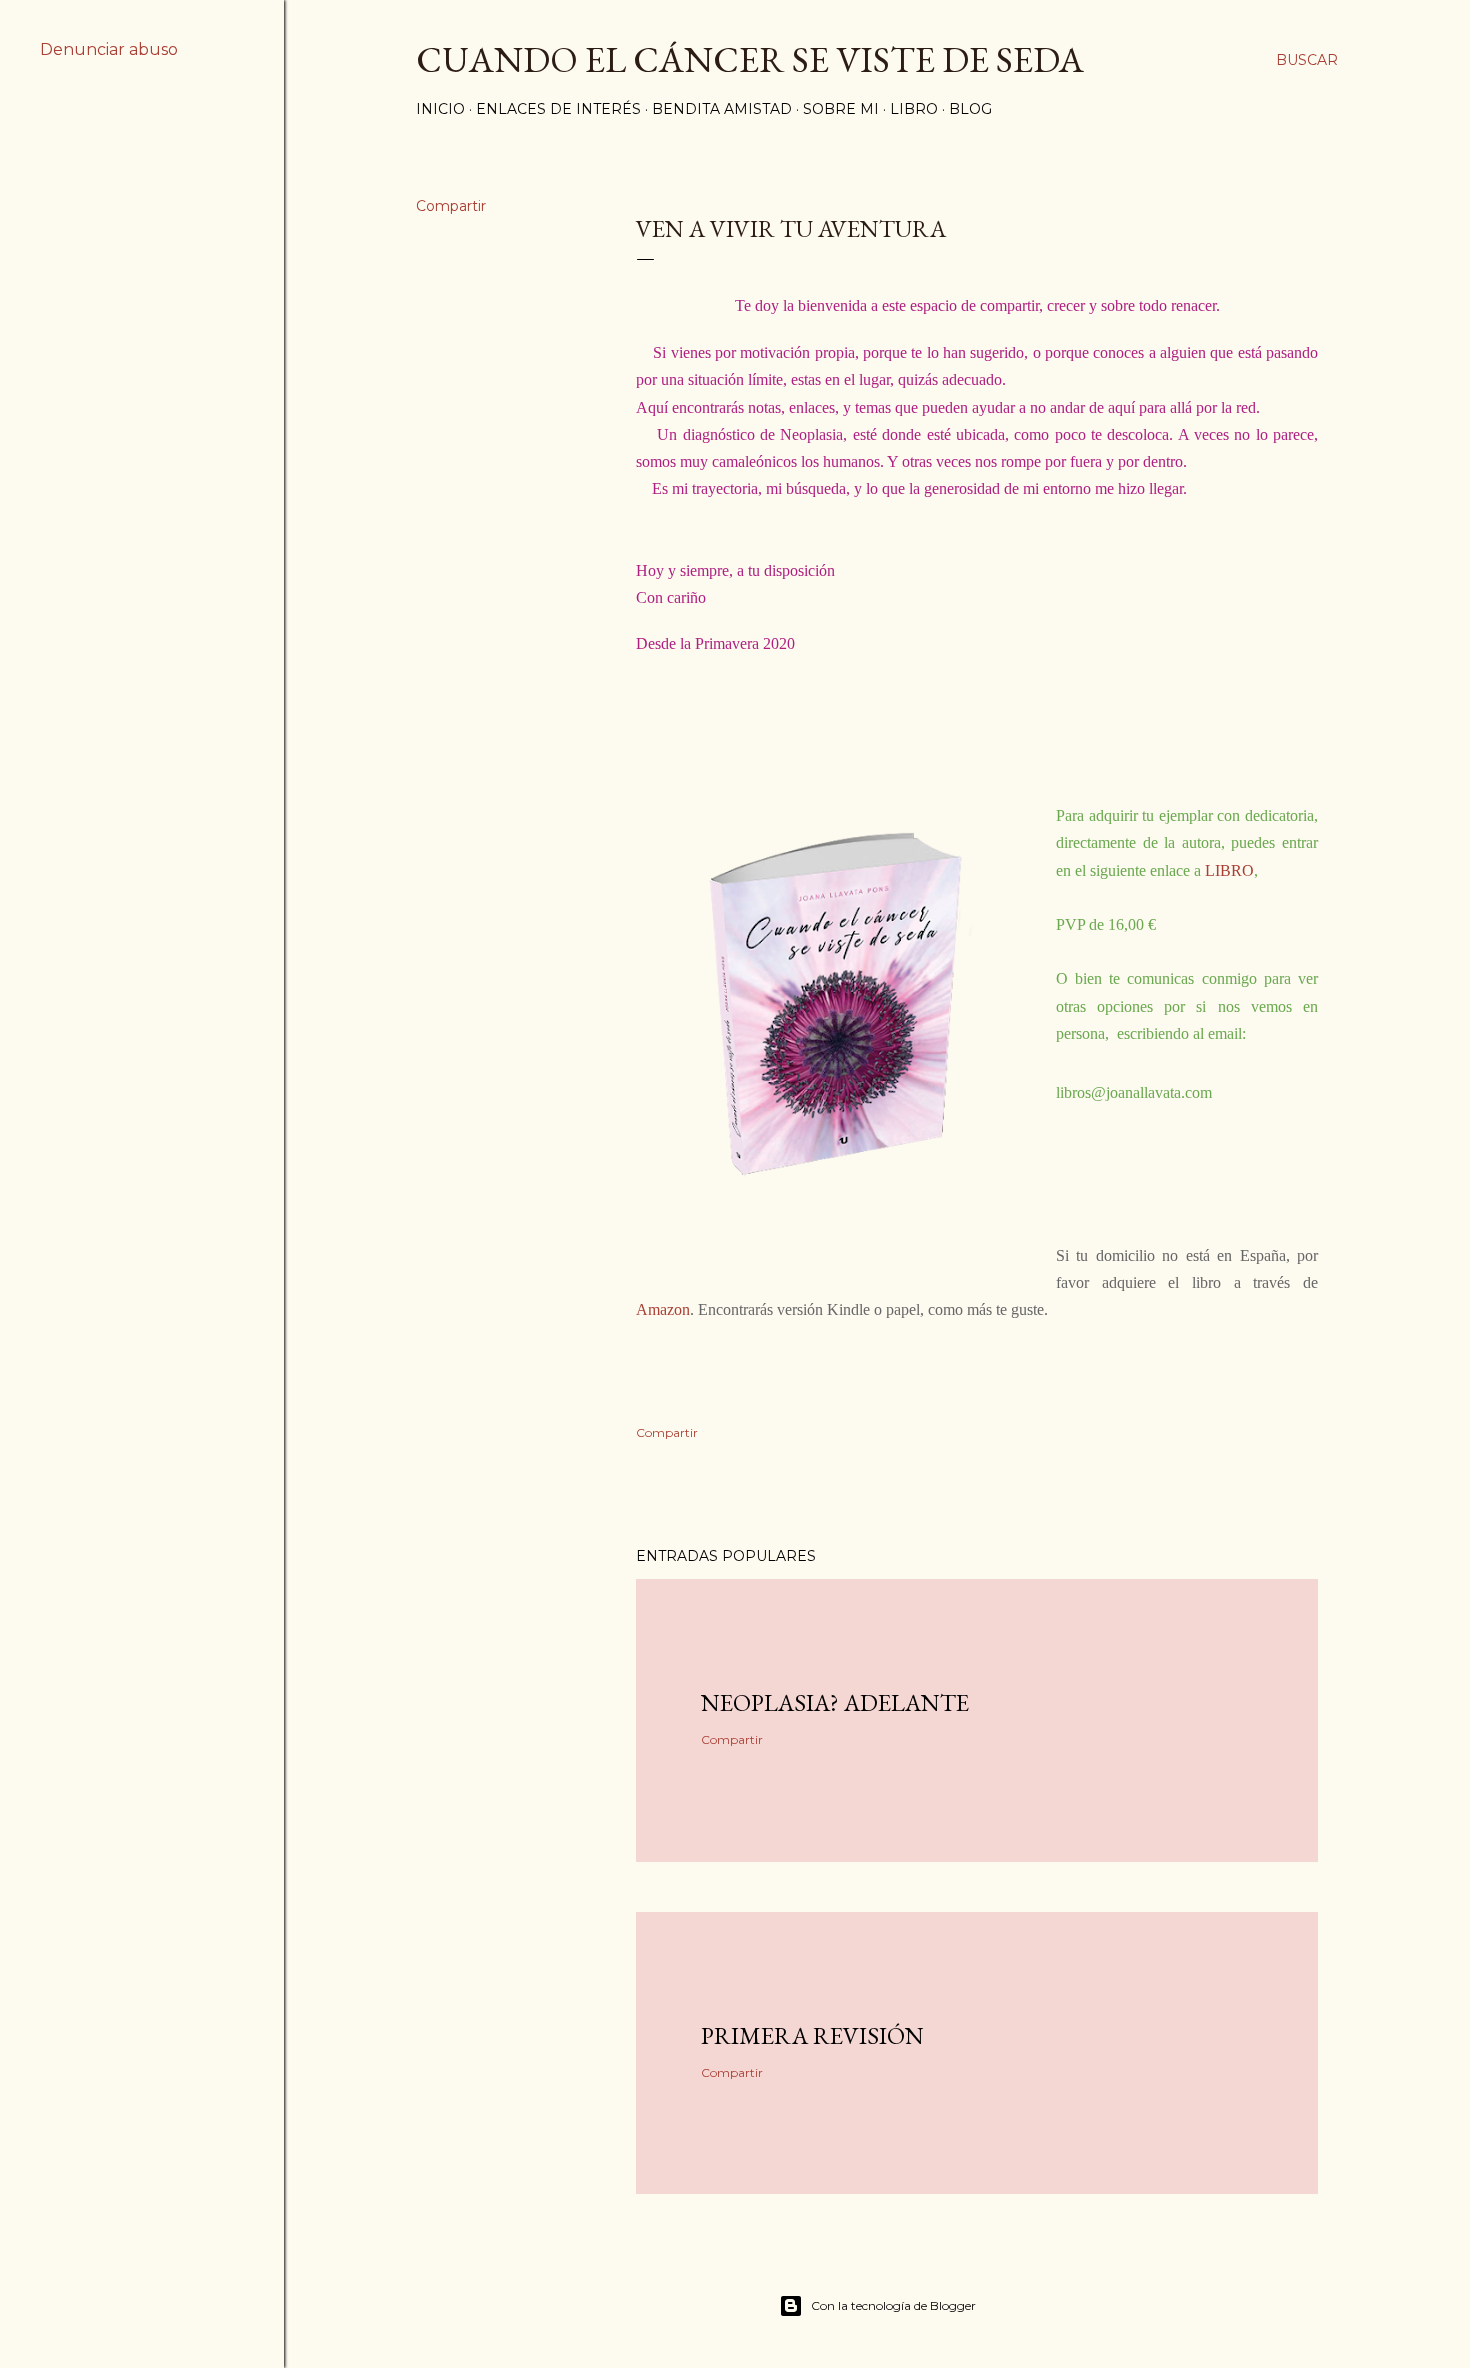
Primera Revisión (812, 2035)
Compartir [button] (451, 206)
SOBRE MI (841, 109)
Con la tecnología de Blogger (893, 2305)
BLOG (970, 109)
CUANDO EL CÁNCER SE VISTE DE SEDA (750, 59)
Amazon (663, 1309)
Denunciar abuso (109, 49)
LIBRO (914, 109)
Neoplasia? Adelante (835, 1702)
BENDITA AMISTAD (722, 109)
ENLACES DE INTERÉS (558, 109)
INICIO (440, 109)
